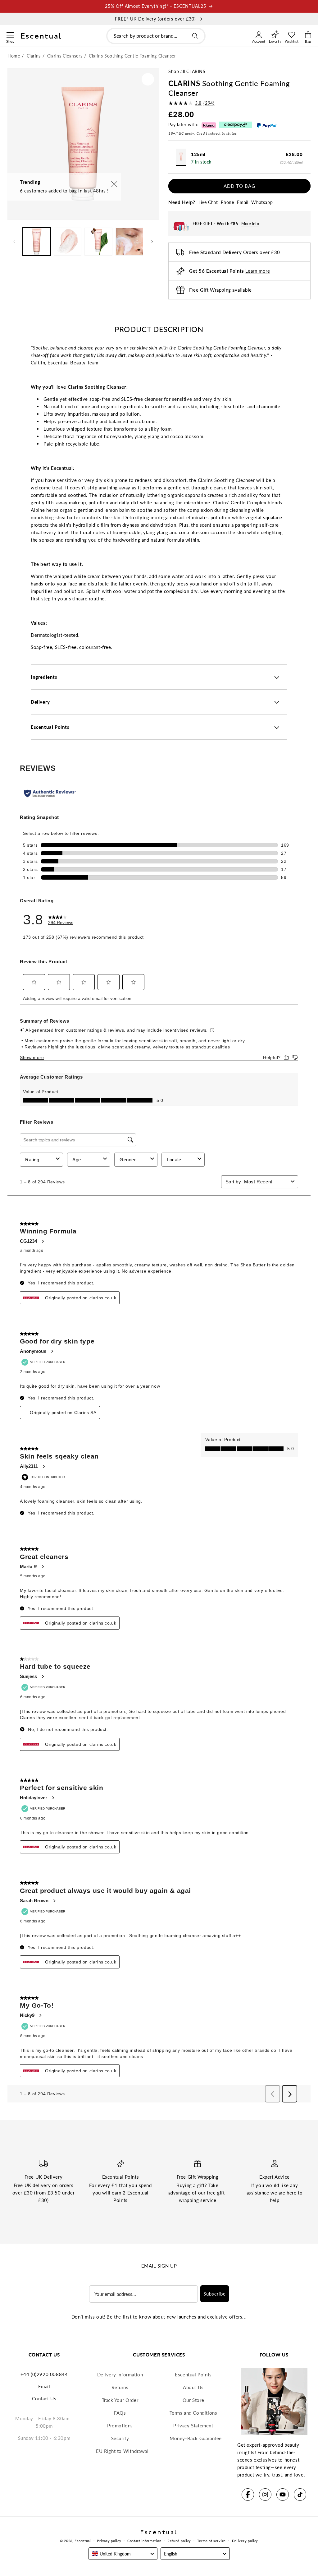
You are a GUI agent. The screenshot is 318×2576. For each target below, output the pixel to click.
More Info (250, 224)
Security (120, 2438)
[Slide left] (14, 242)
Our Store (193, 2400)
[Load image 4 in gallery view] (129, 242)
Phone (227, 202)
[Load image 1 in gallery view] (37, 242)
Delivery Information (120, 2375)
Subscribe (215, 2294)
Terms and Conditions (193, 2413)
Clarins (196, 71)
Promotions (120, 2426)
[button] (10, 34)
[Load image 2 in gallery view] (68, 242)
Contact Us (44, 2398)
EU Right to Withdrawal (122, 2451)
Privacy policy (109, 2541)
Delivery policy (245, 2541)
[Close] (114, 185)
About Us (193, 2387)
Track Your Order (120, 2400)
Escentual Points (193, 2375)
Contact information (144, 2541)
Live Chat (208, 202)
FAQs (120, 2413)
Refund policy (179, 2541)
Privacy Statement (193, 2426)
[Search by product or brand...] (195, 36)
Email (243, 202)
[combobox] (156, 36)
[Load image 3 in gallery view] (98, 242)
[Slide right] (152, 242)
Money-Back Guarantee (196, 2438)
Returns (120, 2387)
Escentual (83, 2541)
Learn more (258, 271)
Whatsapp (262, 202)
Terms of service (211, 2541)
